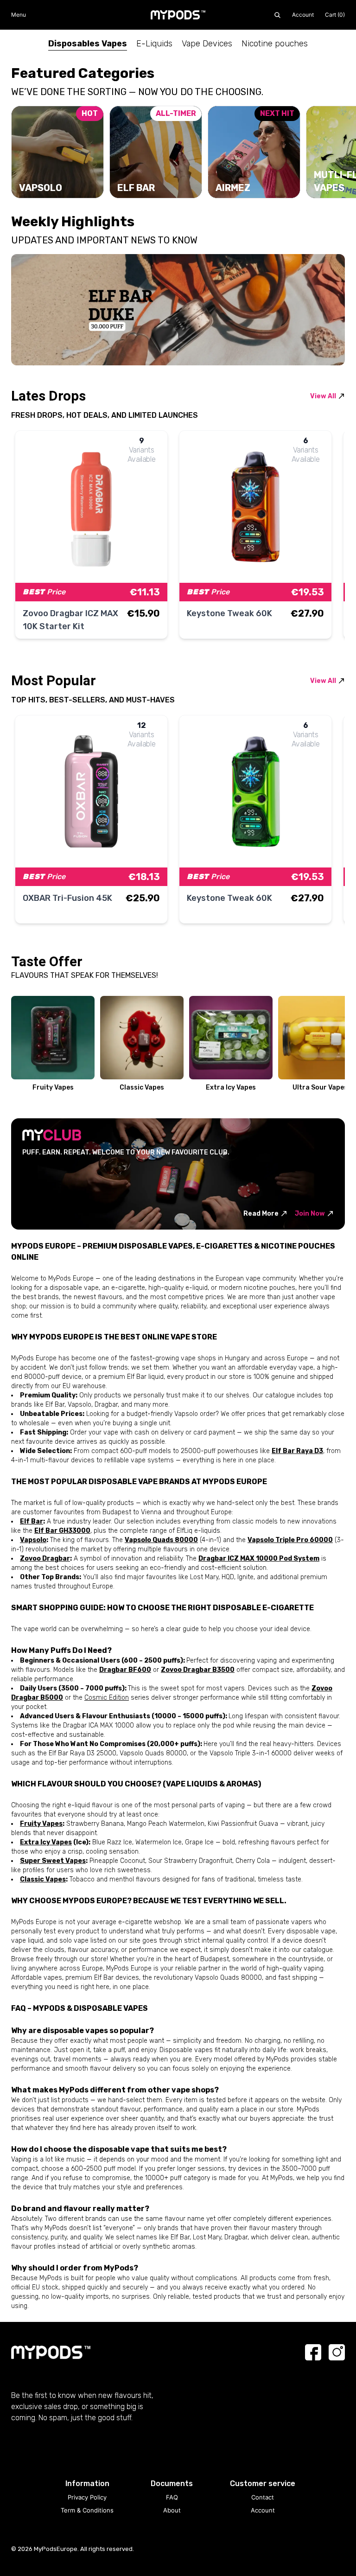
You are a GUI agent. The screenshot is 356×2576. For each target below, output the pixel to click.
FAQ (172, 2497)
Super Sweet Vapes (53, 1861)
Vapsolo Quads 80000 (161, 1540)
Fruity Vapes (41, 1824)
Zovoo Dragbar (45, 1559)
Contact (263, 2497)
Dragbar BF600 (125, 1670)
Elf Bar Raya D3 (297, 1451)
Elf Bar (32, 1521)
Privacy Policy (87, 2497)
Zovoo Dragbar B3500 (198, 1670)
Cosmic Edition (107, 1698)
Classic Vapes (43, 1879)
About (172, 2510)
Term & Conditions (87, 2510)
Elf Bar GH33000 (62, 1531)
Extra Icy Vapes (46, 1842)
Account (303, 15)
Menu (19, 15)
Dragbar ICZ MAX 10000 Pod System (259, 1559)
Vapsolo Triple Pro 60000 (290, 1540)
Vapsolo (33, 1540)
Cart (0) (335, 15)
